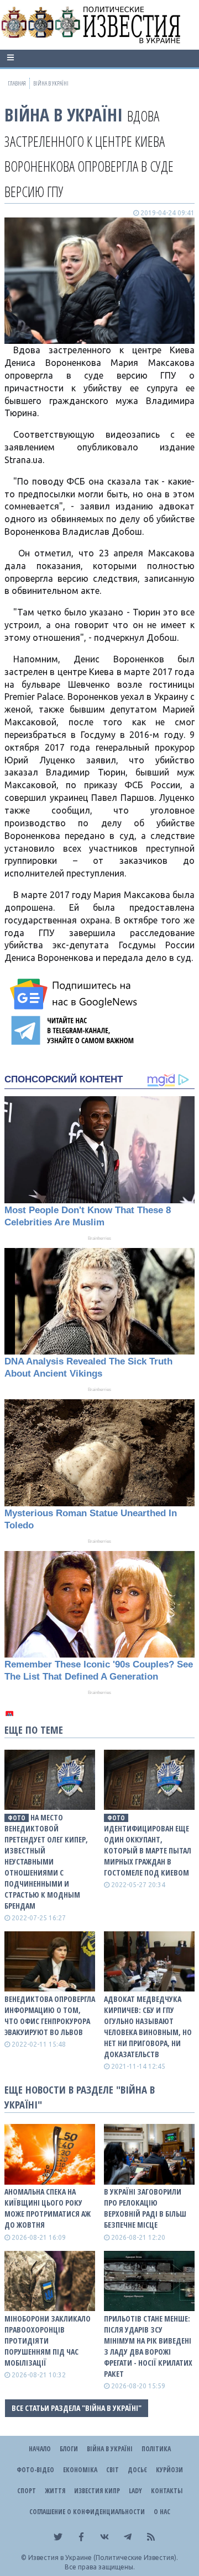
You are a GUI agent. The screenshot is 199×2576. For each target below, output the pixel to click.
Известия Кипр (97, 2491)
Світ (112, 2470)
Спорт (27, 2491)
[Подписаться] (75, 994)
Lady (135, 2491)
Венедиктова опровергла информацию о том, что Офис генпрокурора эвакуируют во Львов (50, 2015)
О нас (162, 2512)
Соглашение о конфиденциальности (87, 2512)
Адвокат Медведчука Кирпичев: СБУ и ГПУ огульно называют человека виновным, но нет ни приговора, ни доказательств (148, 2027)
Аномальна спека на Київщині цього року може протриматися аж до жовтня (48, 2208)
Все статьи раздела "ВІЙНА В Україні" (77, 2408)
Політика (156, 2449)
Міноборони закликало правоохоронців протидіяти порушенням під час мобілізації (48, 2341)
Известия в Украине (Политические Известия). (103, 2558)
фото (17, 1818)
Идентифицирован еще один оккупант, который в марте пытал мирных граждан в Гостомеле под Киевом (148, 1850)
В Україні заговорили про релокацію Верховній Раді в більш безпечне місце (145, 2208)
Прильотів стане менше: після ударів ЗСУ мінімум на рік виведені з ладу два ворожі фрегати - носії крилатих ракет (148, 2346)
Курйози (169, 2470)
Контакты (167, 2491)
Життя (55, 2491)
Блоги (69, 2449)
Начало (40, 2449)
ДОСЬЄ (137, 2470)
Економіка (80, 2470)
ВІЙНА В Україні (64, 115)
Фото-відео (35, 2470)
